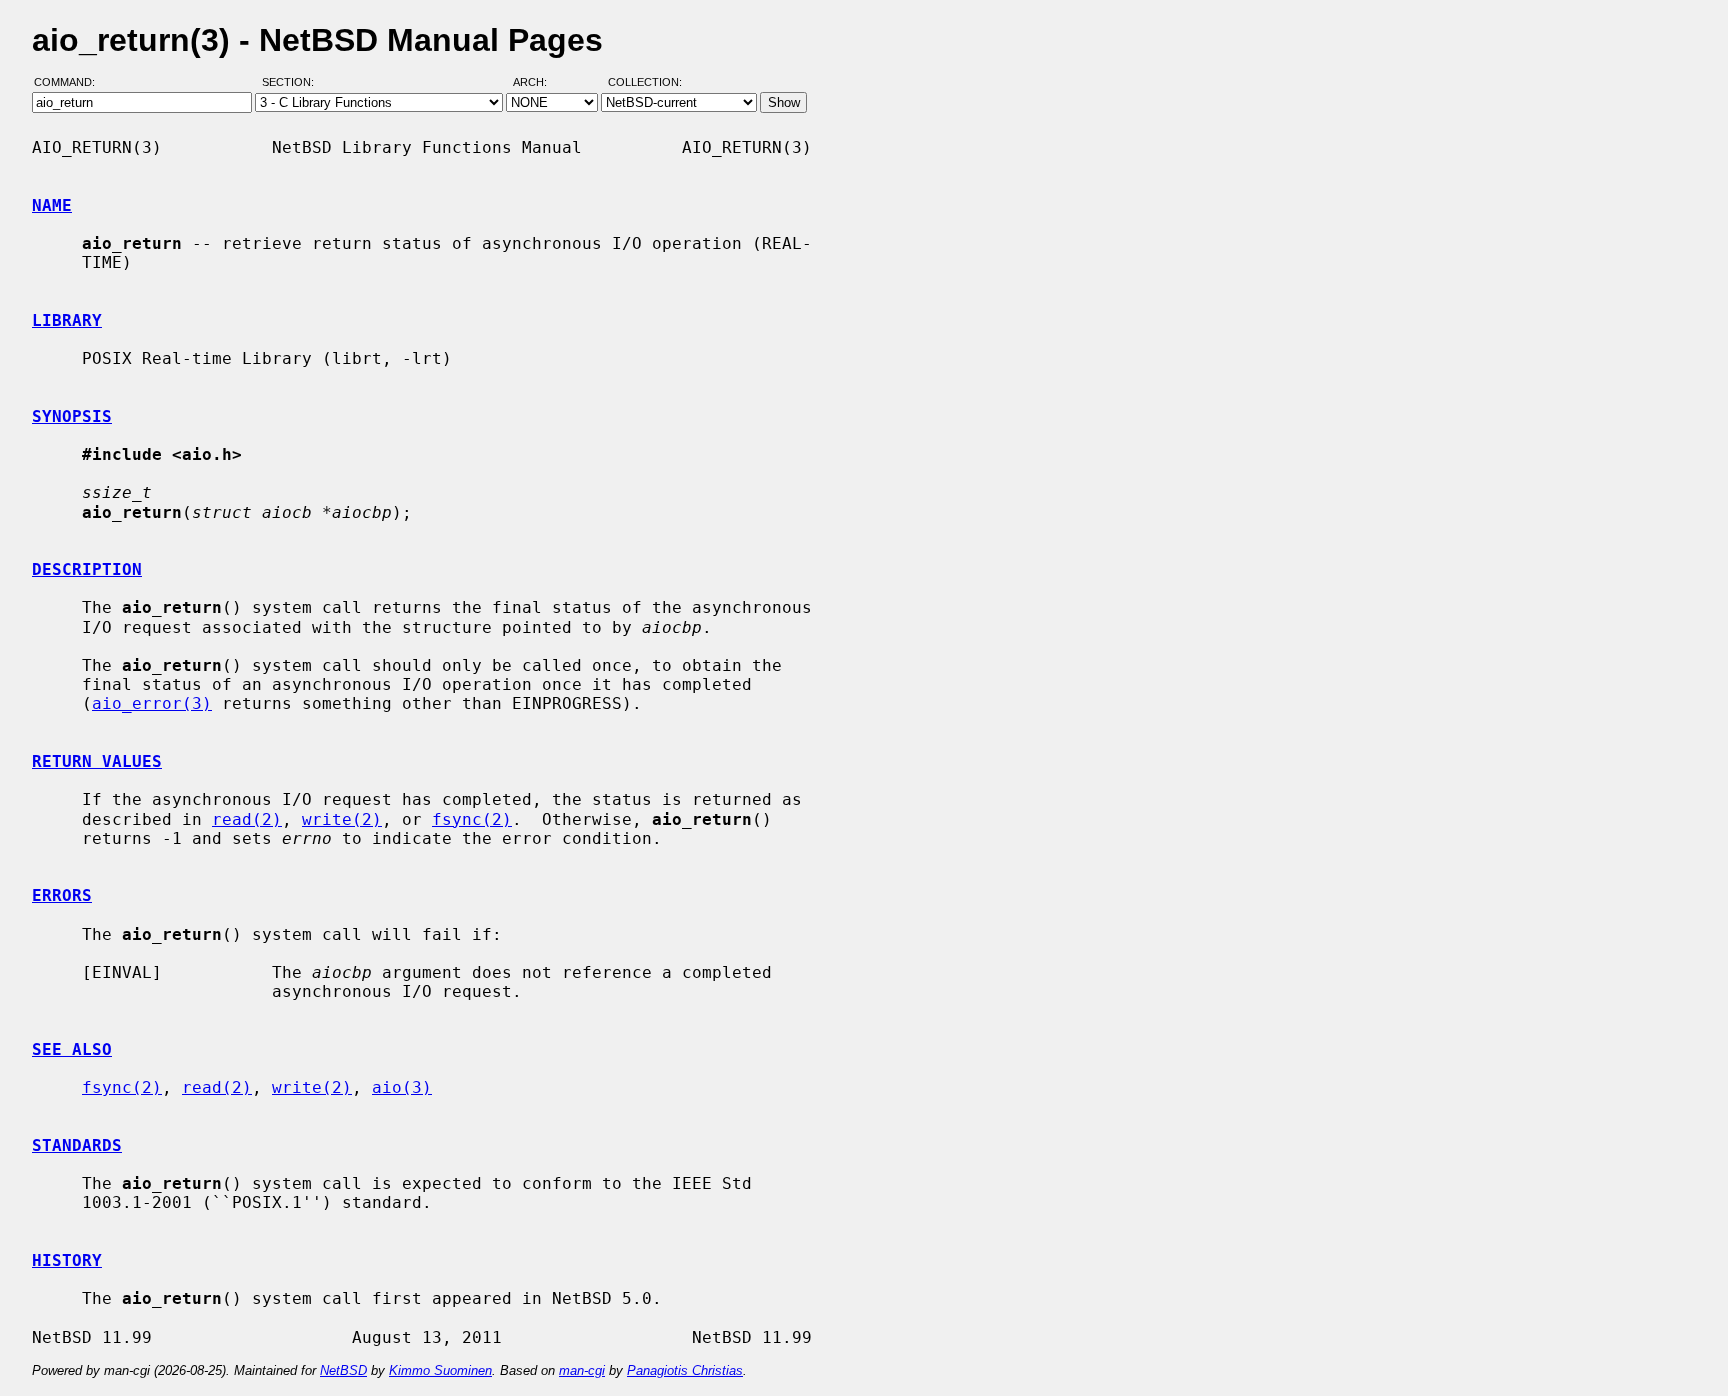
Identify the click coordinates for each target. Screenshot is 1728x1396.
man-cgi (582, 1370)
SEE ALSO (72, 1049)
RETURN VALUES (97, 761)
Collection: (645, 83)
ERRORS (62, 895)
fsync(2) (472, 819)
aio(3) (402, 1087)
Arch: (539, 83)
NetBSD (343, 1370)
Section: (292, 83)
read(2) (247, 819)
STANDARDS (77, 1145)
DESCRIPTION (87, 569)
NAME (52, 205)
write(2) (342, 819)
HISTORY (67, 1260)
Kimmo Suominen (440, 1370)
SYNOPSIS (72, 416)
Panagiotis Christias (685, 1370)
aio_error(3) (152, 703)
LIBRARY (67, 320)
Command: (70, 83)
